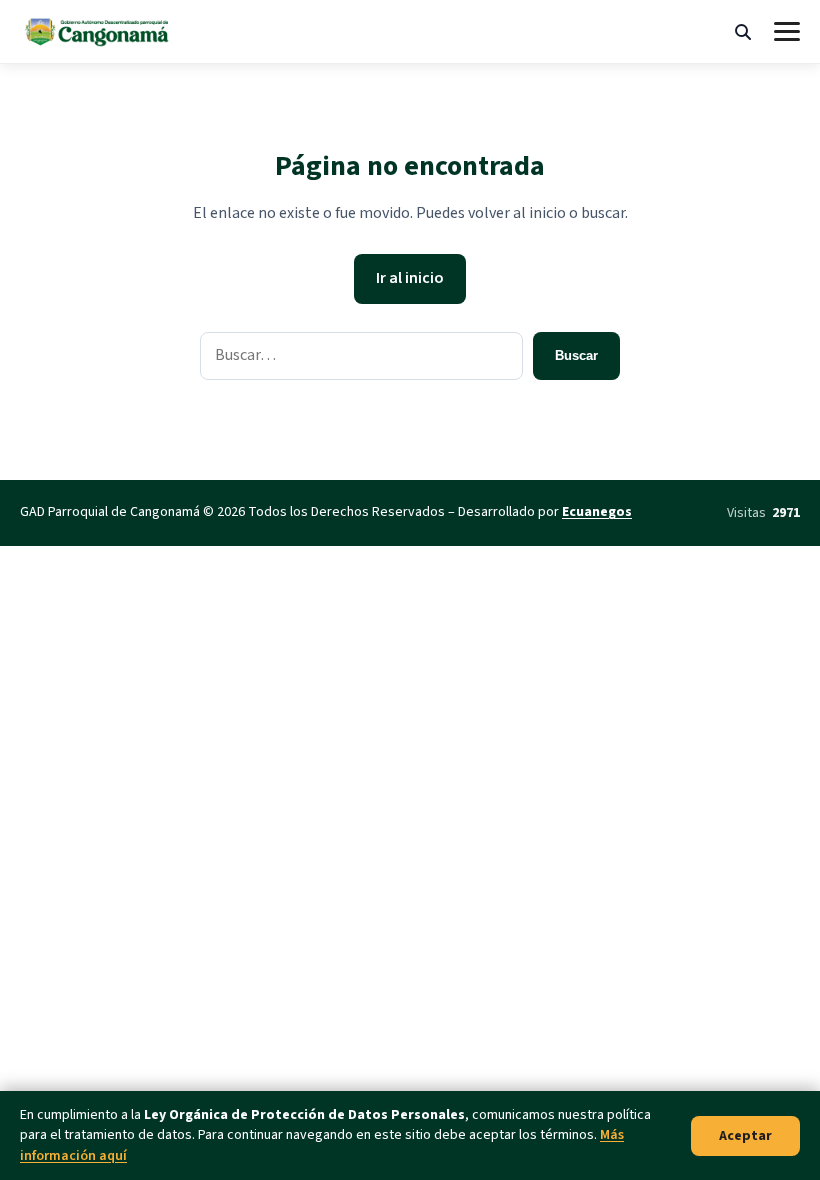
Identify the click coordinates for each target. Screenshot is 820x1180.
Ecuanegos (597, 512)
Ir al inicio (410, 278)
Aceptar (745, 1136)
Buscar (576, 355)
